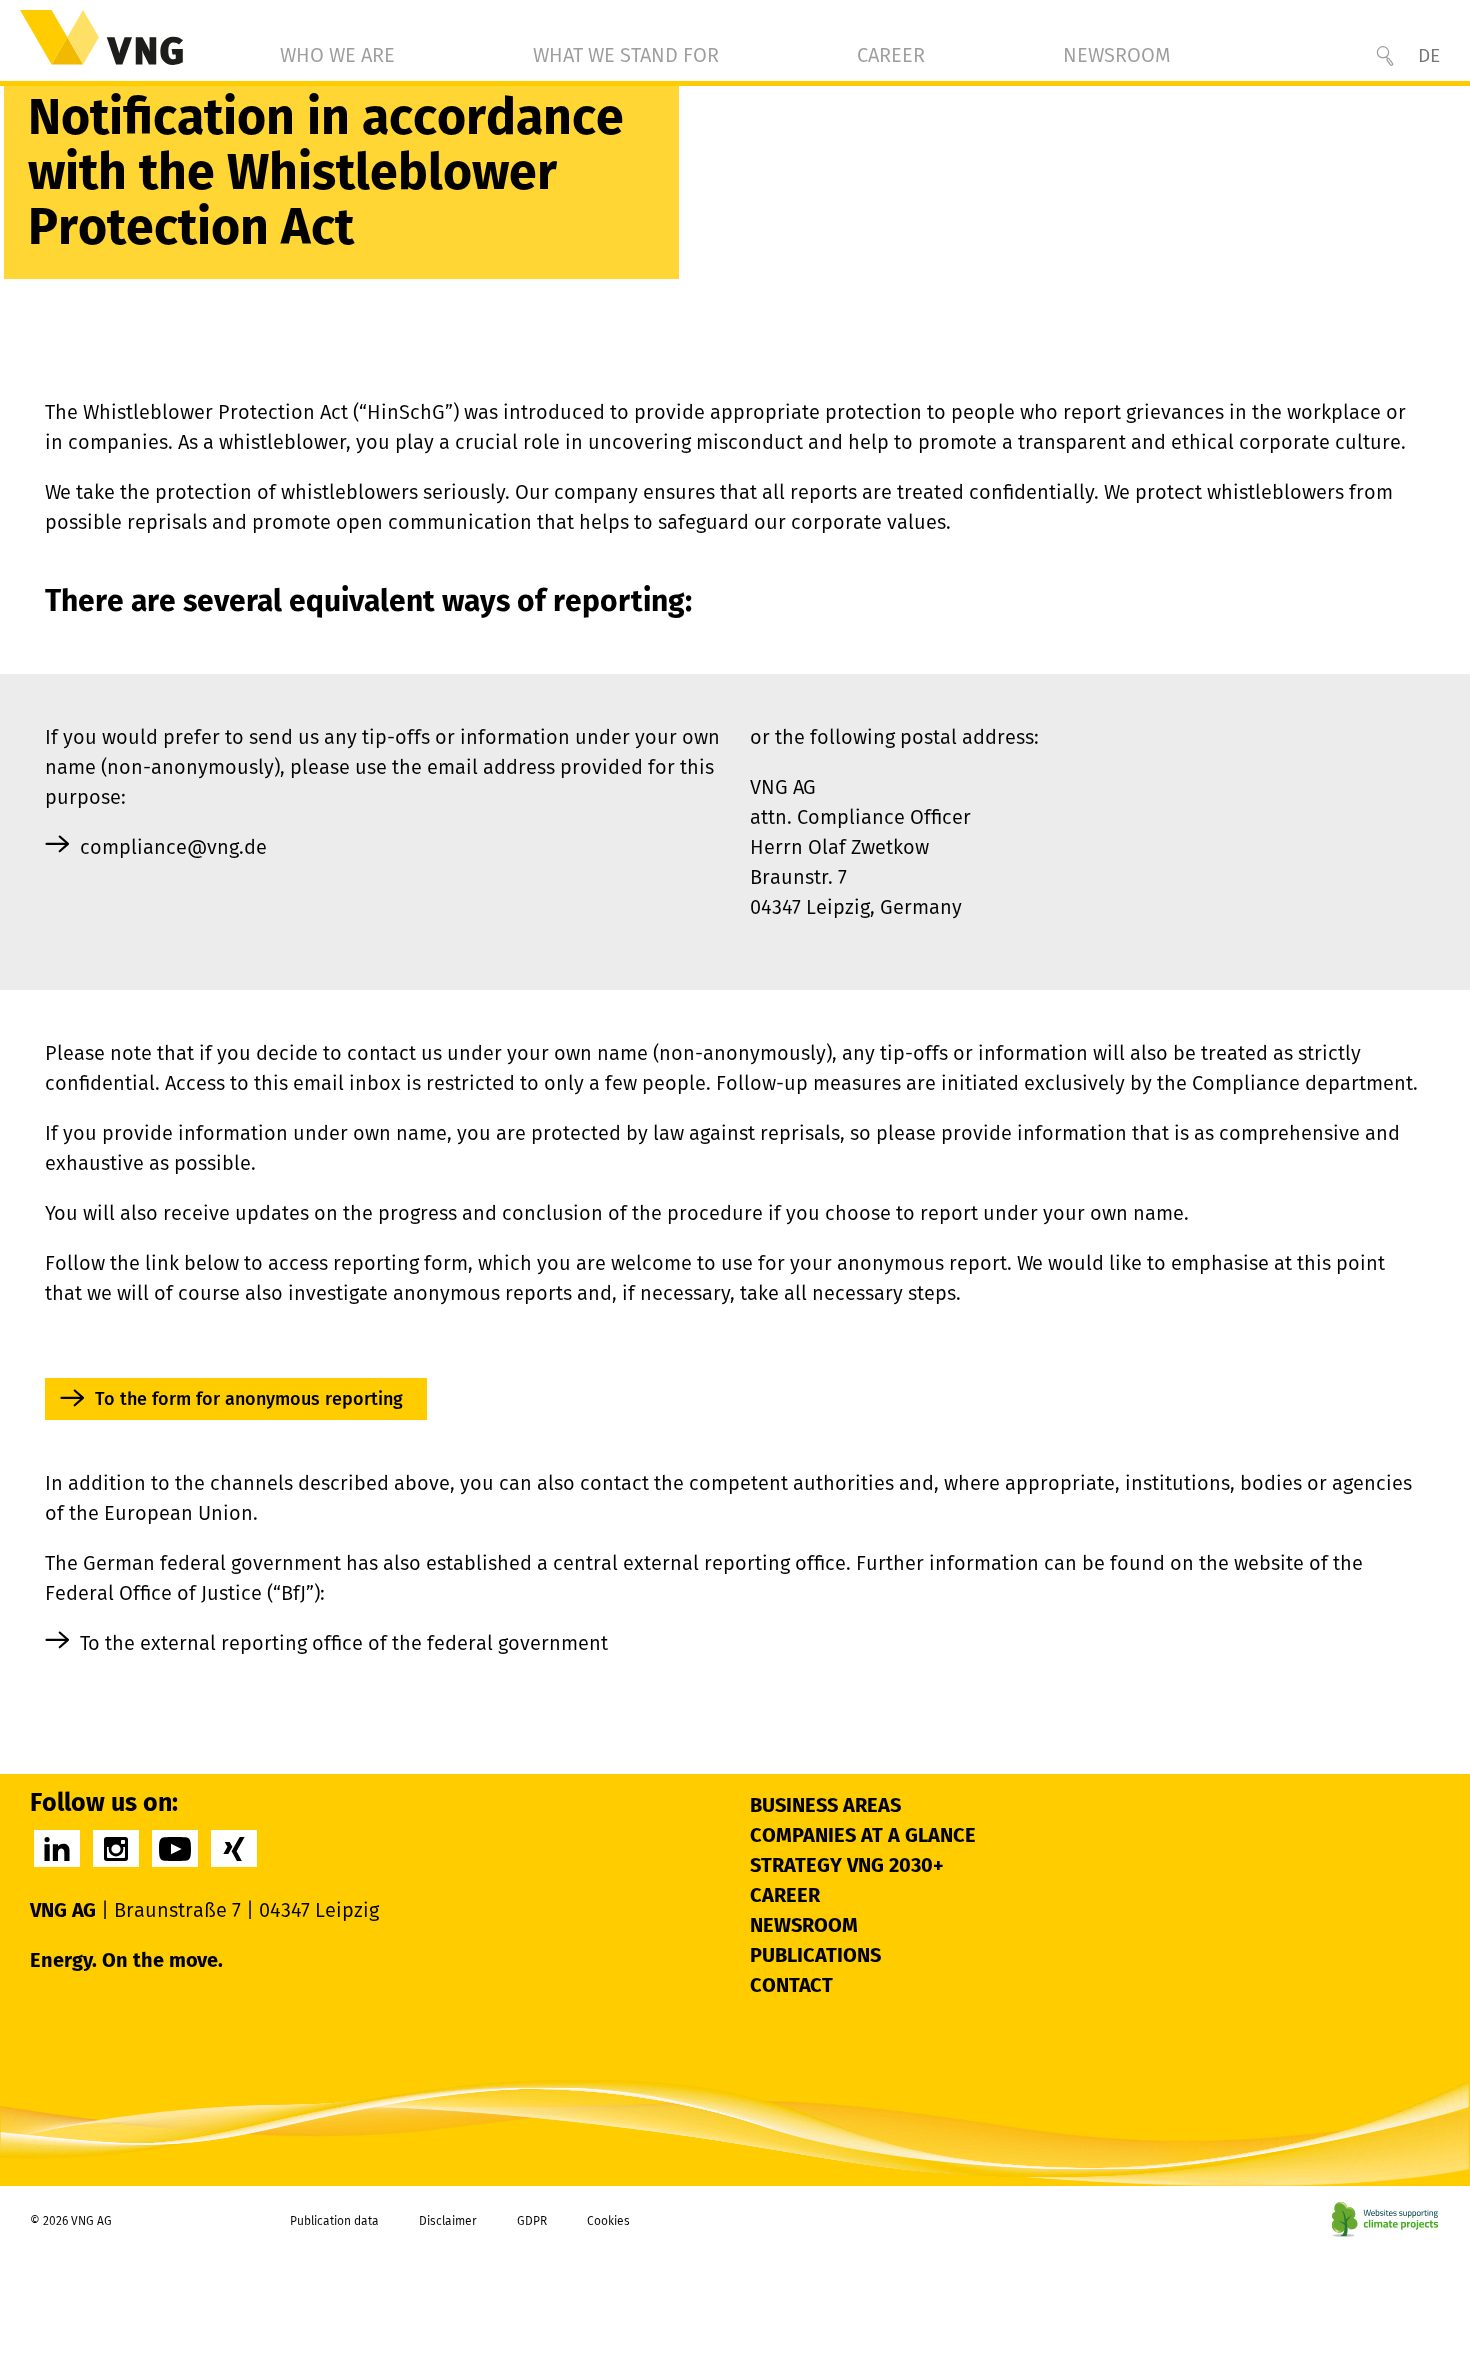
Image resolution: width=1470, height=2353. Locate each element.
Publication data (334, 2221)
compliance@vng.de (173, 847)
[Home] (101, 37)
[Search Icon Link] (1385, 56)
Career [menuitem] (891, 55)
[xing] (234, 1848)
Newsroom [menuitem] (1117, 55)
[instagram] (116, 1848)
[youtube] (175, 1848)
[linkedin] (57, 1848)
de (1429, 55)
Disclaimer (448, 2221)
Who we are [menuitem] (337, 55)
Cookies (608, 2221)
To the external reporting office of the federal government (344, 1643)
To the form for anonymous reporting (249, 1399)
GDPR (532, 2221)
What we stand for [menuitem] (626, 55)
